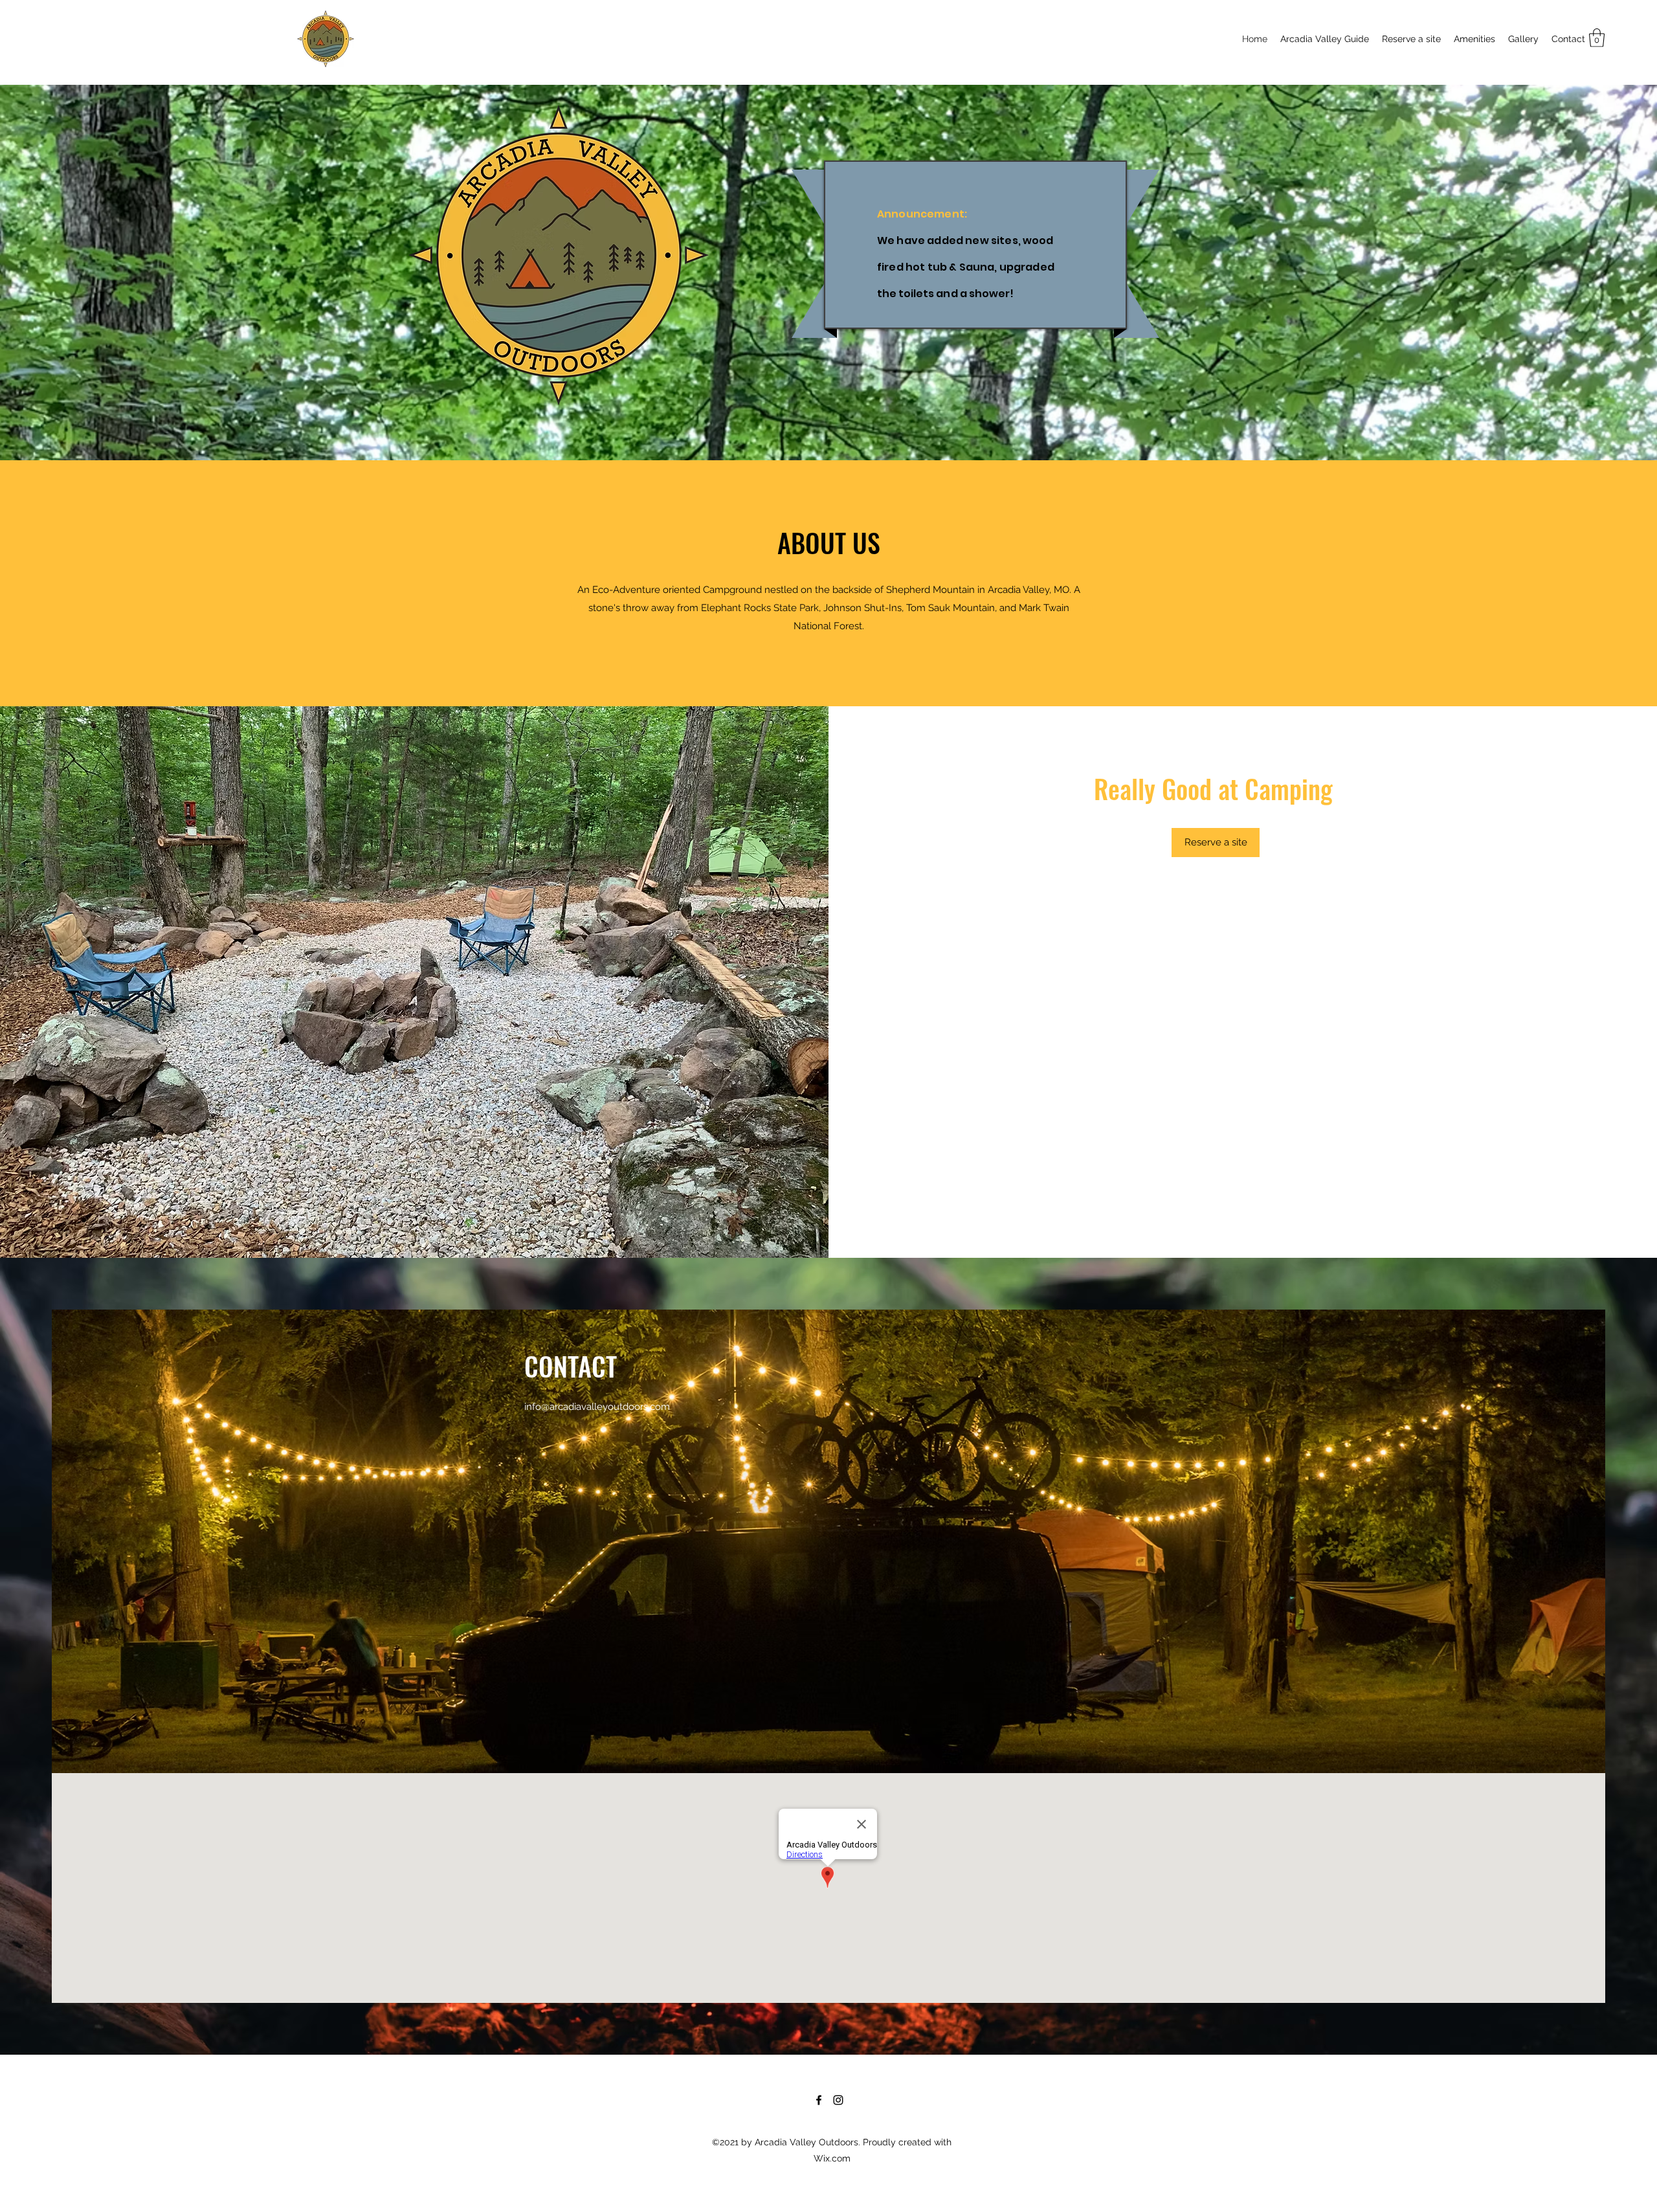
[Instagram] (838, 2100)
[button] (1597, 38)
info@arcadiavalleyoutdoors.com (597, 1407)
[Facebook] (819, 2100)
